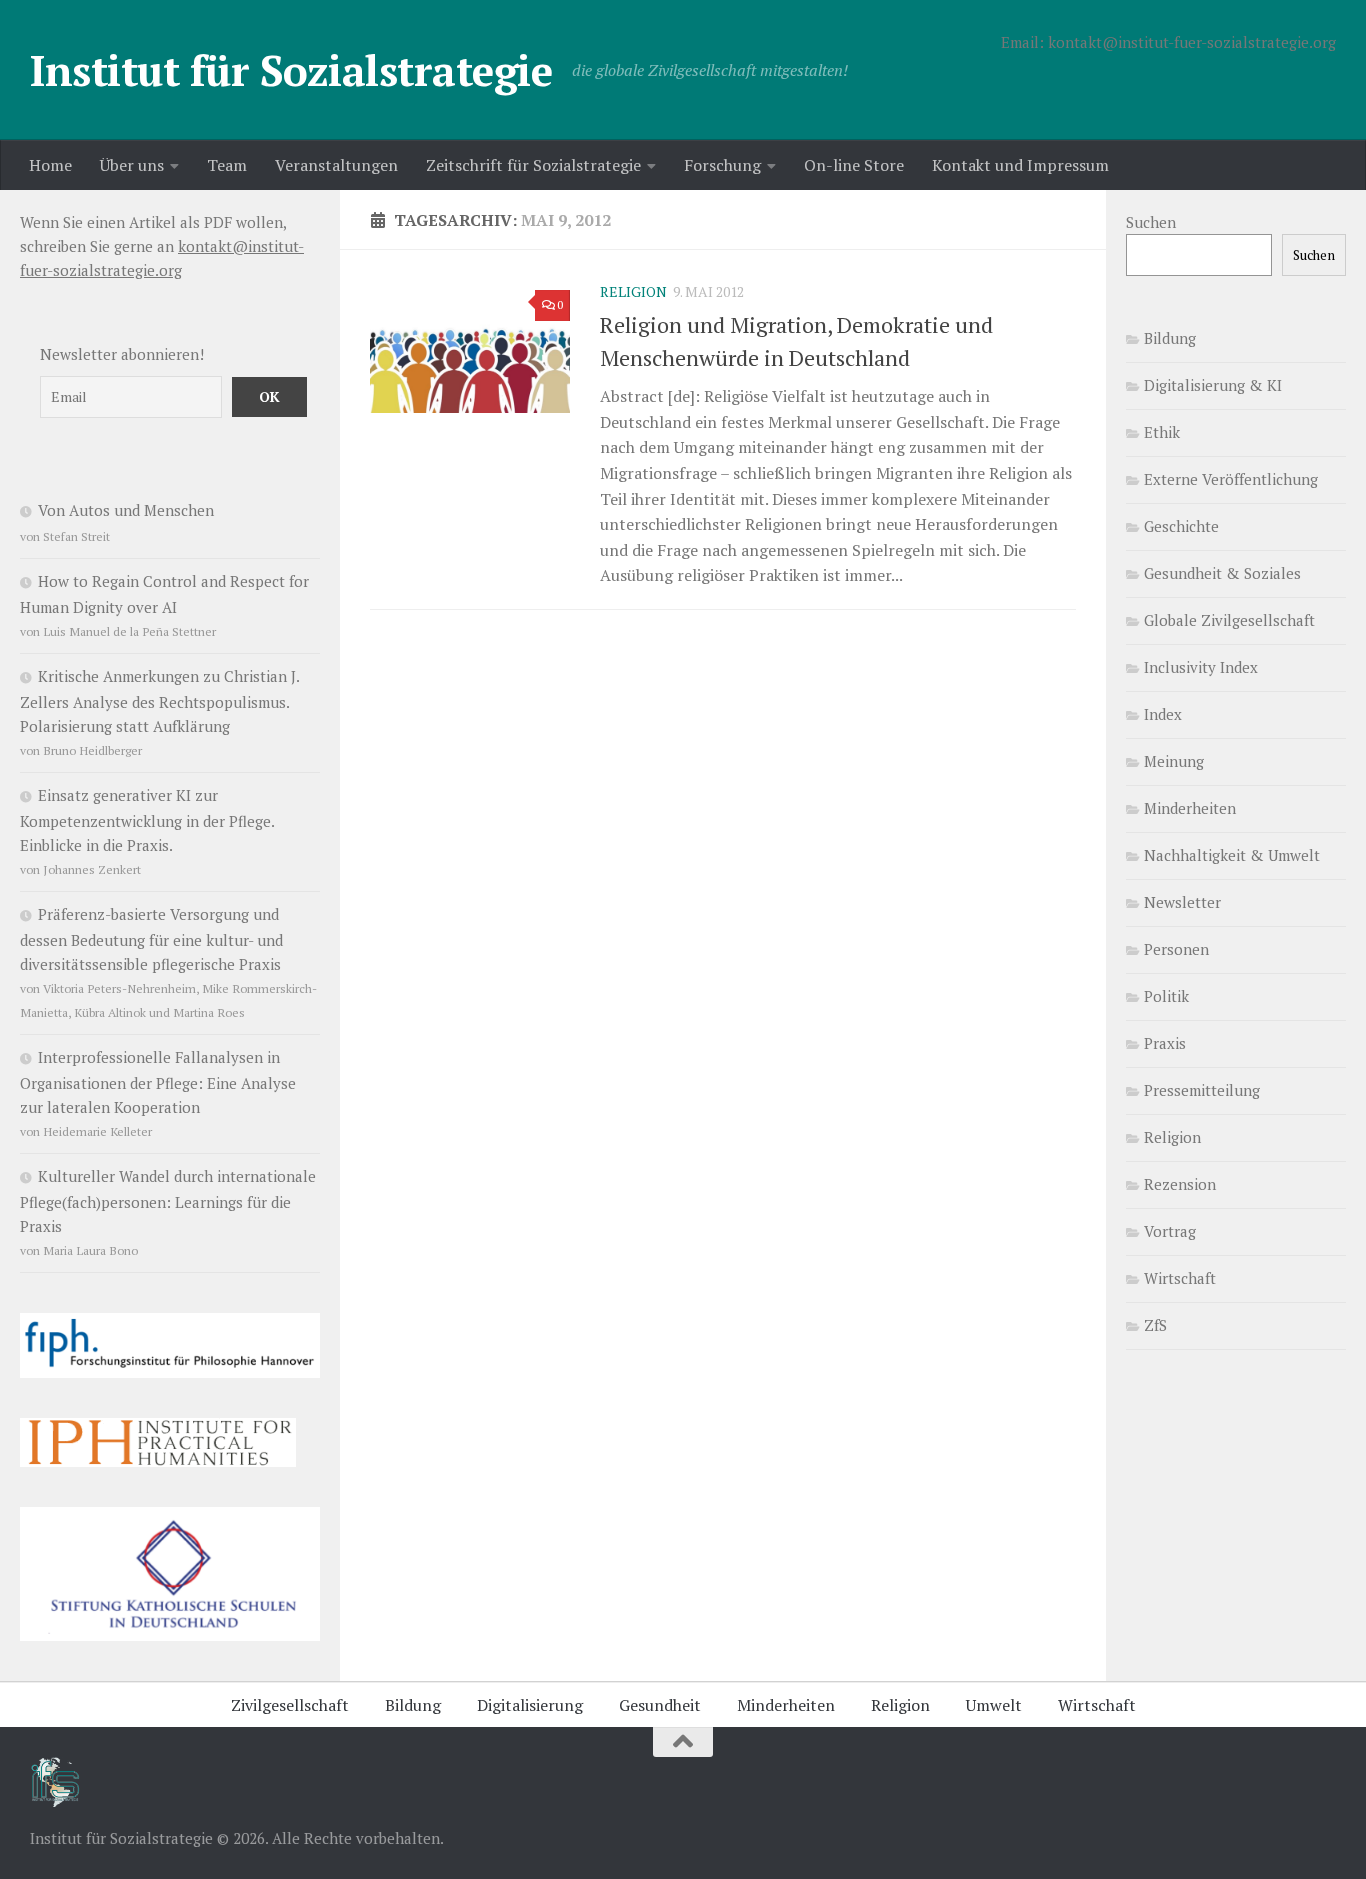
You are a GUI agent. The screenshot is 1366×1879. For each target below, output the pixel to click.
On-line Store (854, 165)
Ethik (1162, 432)
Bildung (1170, 338)
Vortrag (1170, 1231)
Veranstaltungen (336, 165)
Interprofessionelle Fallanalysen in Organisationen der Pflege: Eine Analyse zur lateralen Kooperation (158, 1082)
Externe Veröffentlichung (1231, 479)
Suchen (1151, 222)
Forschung (722, 165)
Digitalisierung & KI (1213, 385)
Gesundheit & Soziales (1222, 573)
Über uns (132, 165)
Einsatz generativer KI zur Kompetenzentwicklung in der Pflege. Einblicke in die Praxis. (147, 820)
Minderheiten (1190, 808)
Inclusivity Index (1201, 667)
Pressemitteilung (1202, 1090)
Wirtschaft (1180, 1278)
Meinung (1174, 761)
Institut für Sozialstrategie (291, 70)
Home (50, 165)
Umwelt (994, 1705)
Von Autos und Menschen (126, 510)
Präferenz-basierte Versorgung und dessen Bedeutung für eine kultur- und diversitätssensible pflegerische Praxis (151, 939)
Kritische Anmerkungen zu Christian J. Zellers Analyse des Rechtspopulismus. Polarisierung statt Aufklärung (159, 701)
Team (227, 165)
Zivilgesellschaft (290, 1705)
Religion (633, 291)
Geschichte (1181, 526)
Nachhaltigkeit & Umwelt (1232, 855)
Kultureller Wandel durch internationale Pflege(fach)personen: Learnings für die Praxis (168, 1201)
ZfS (1155, 1325)
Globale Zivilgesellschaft (1229, 620)
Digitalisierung (530, 1705)
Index (1163, 714)
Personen (1176, 949)
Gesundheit (660, 1705)
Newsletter (1182, 902)
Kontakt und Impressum (1020, 165)
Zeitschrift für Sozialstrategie (533, 165)
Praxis (1165, 1043)
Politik (1166, 996)
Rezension (1180, 1184)
